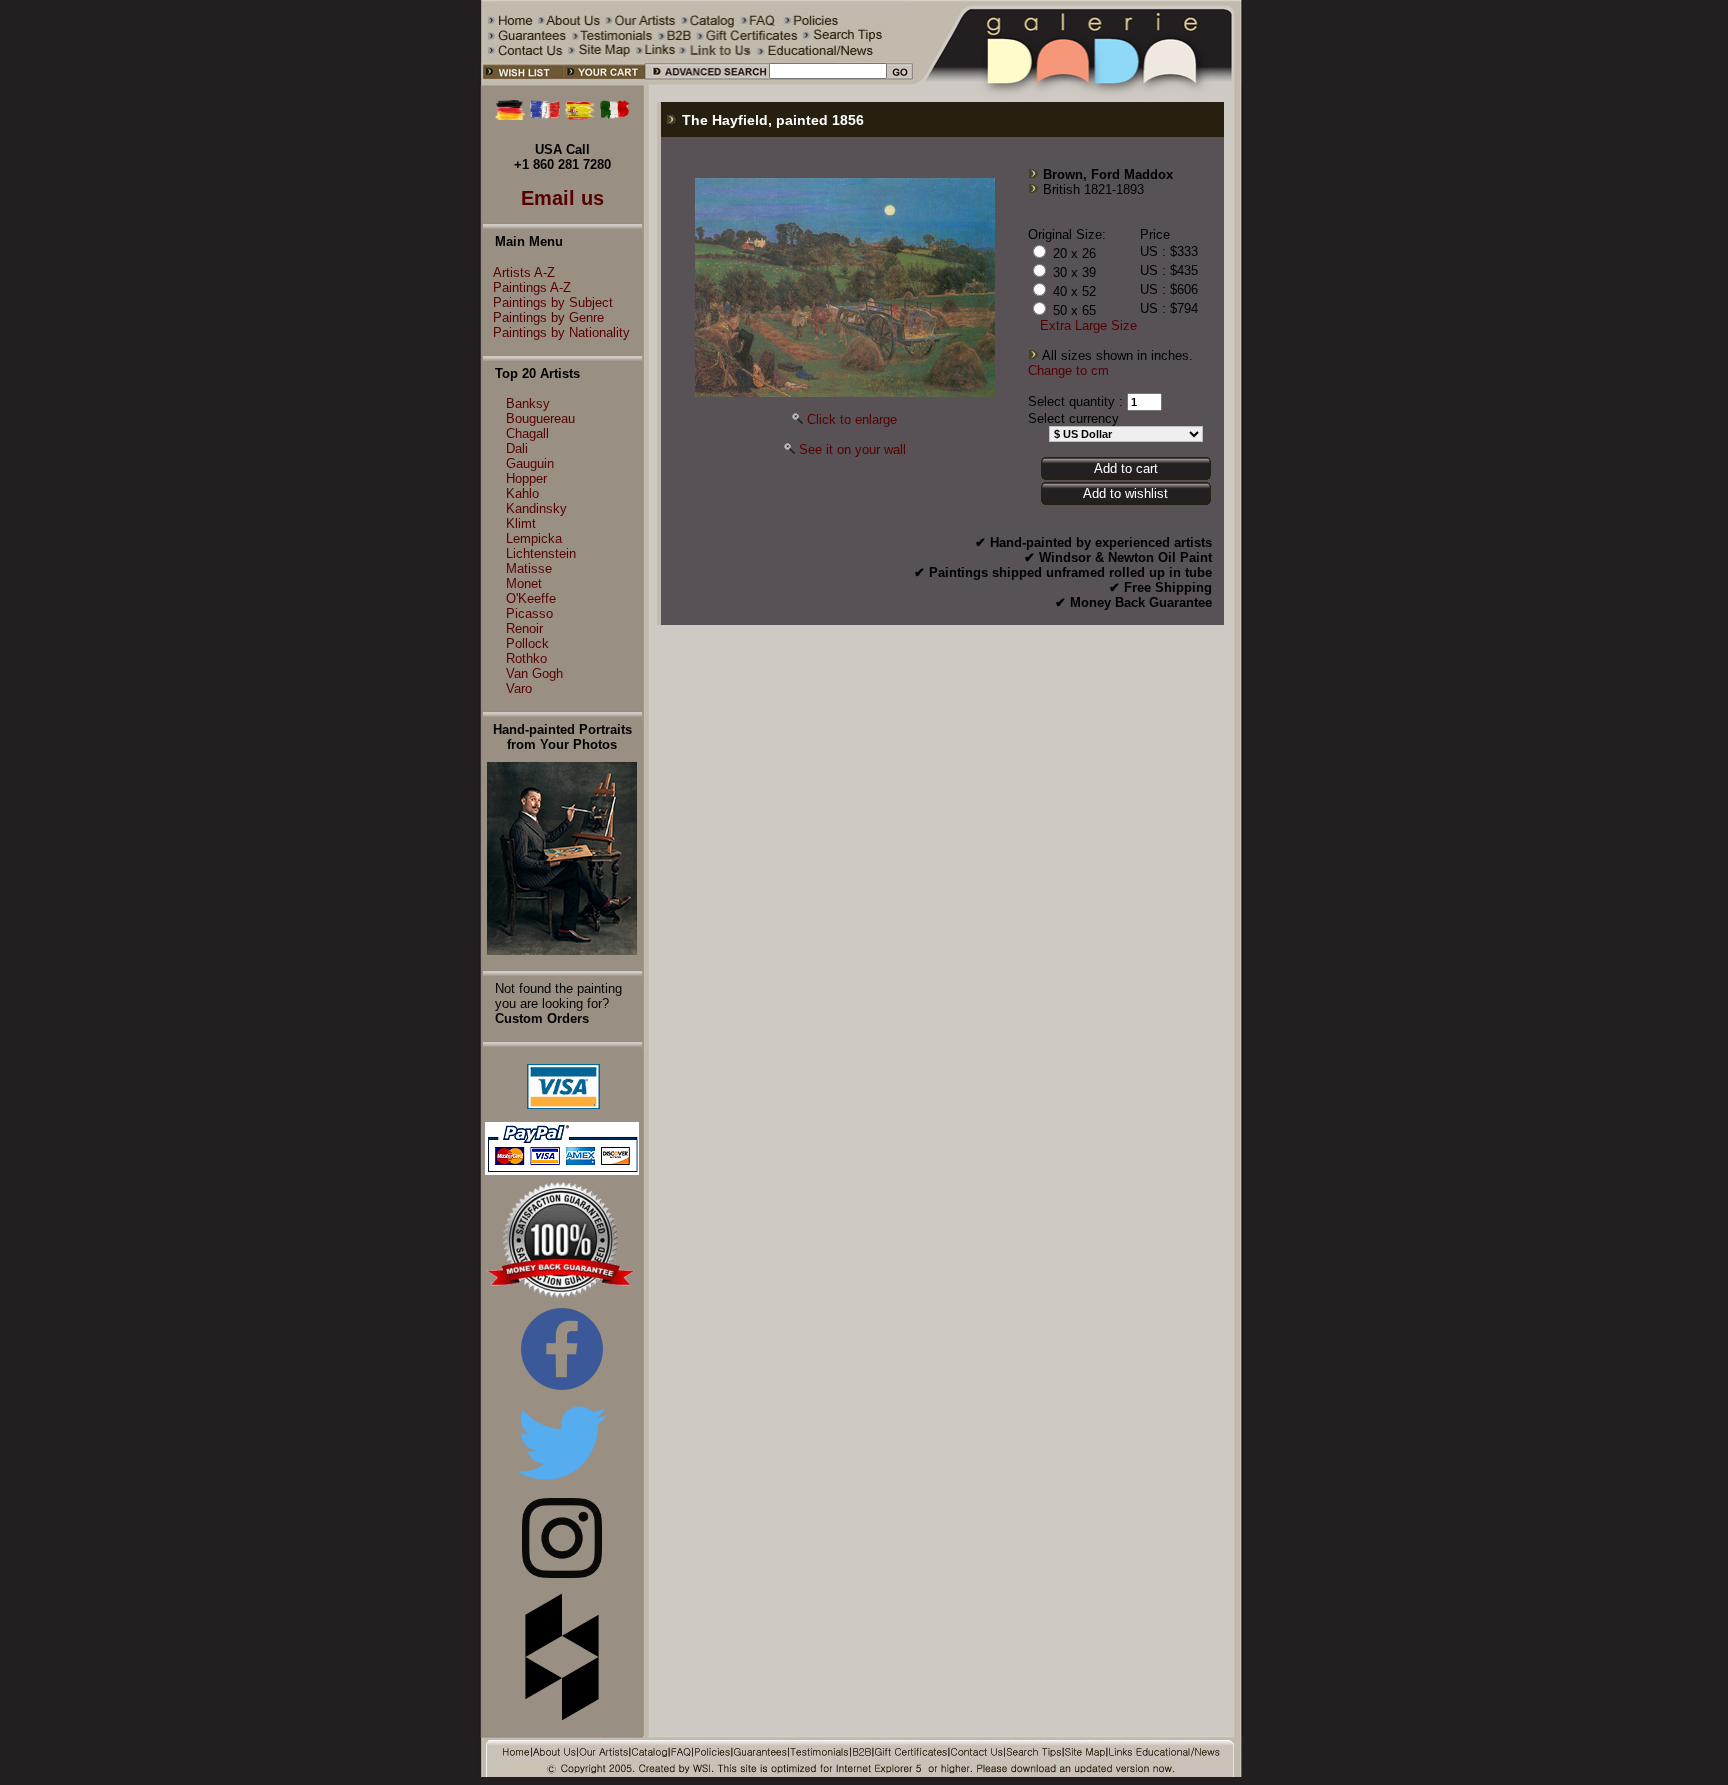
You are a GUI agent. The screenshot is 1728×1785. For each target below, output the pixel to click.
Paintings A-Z (532, 287)
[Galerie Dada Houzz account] (562, 1716)
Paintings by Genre (548, 317)
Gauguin (530, 463)
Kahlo (522, 493)
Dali (517, 448)
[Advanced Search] (706, 81)
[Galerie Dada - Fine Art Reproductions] (1078, 81)
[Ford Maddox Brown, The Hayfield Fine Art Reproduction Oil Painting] (845, 392)
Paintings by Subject (553, 302)
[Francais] (545, 115)
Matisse (529, 568)
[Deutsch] (510, 115)
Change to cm (1068, 370)
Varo (519, 688)
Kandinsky (536, 508)
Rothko (526, 658)
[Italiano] (615, 115)
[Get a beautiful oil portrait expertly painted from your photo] (562, 950)
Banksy (528, 403)
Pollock (527, 643)
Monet (524, 583)
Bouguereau (540, 418)
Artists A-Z (524, 272)
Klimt (521, 523)
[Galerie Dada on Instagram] (562, 1573)
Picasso (529, 613)
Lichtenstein (541, 553)
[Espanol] (580, 115)
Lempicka (534, 538)
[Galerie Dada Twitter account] (562, 1483)
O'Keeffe (531, 598)
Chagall (527, 433)
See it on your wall (852, 449)
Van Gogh (534, 673)
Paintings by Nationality (561, 332)
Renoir (524, 628)
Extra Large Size (1088, 325)
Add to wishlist (1125, 493)
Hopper (526, 478)
